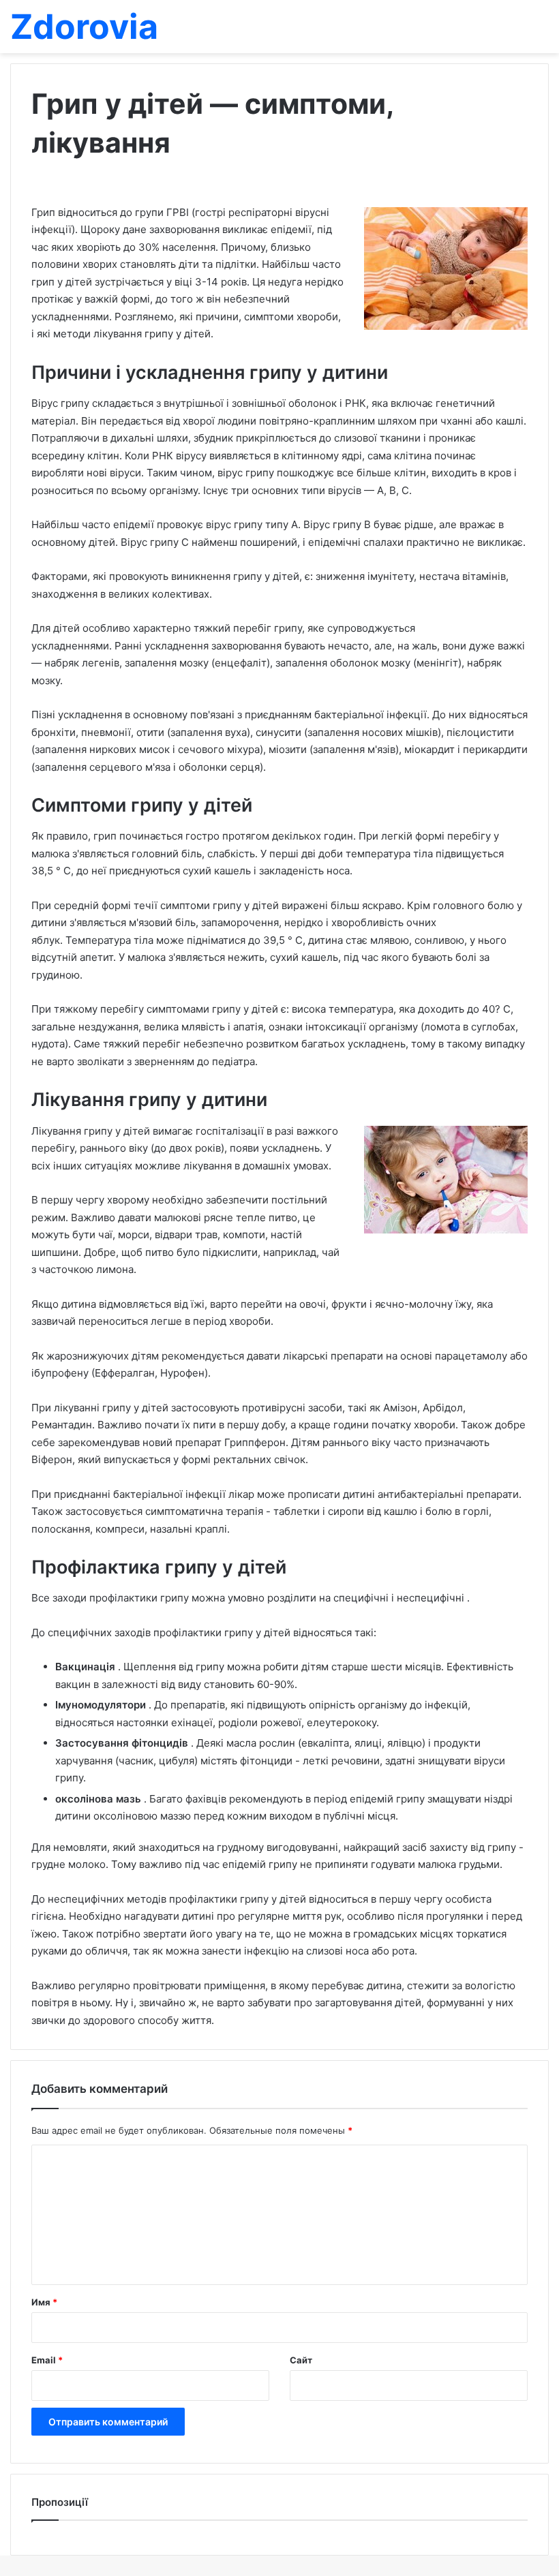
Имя (44, 2302)
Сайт (301, 2360)
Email (47, 2360)
